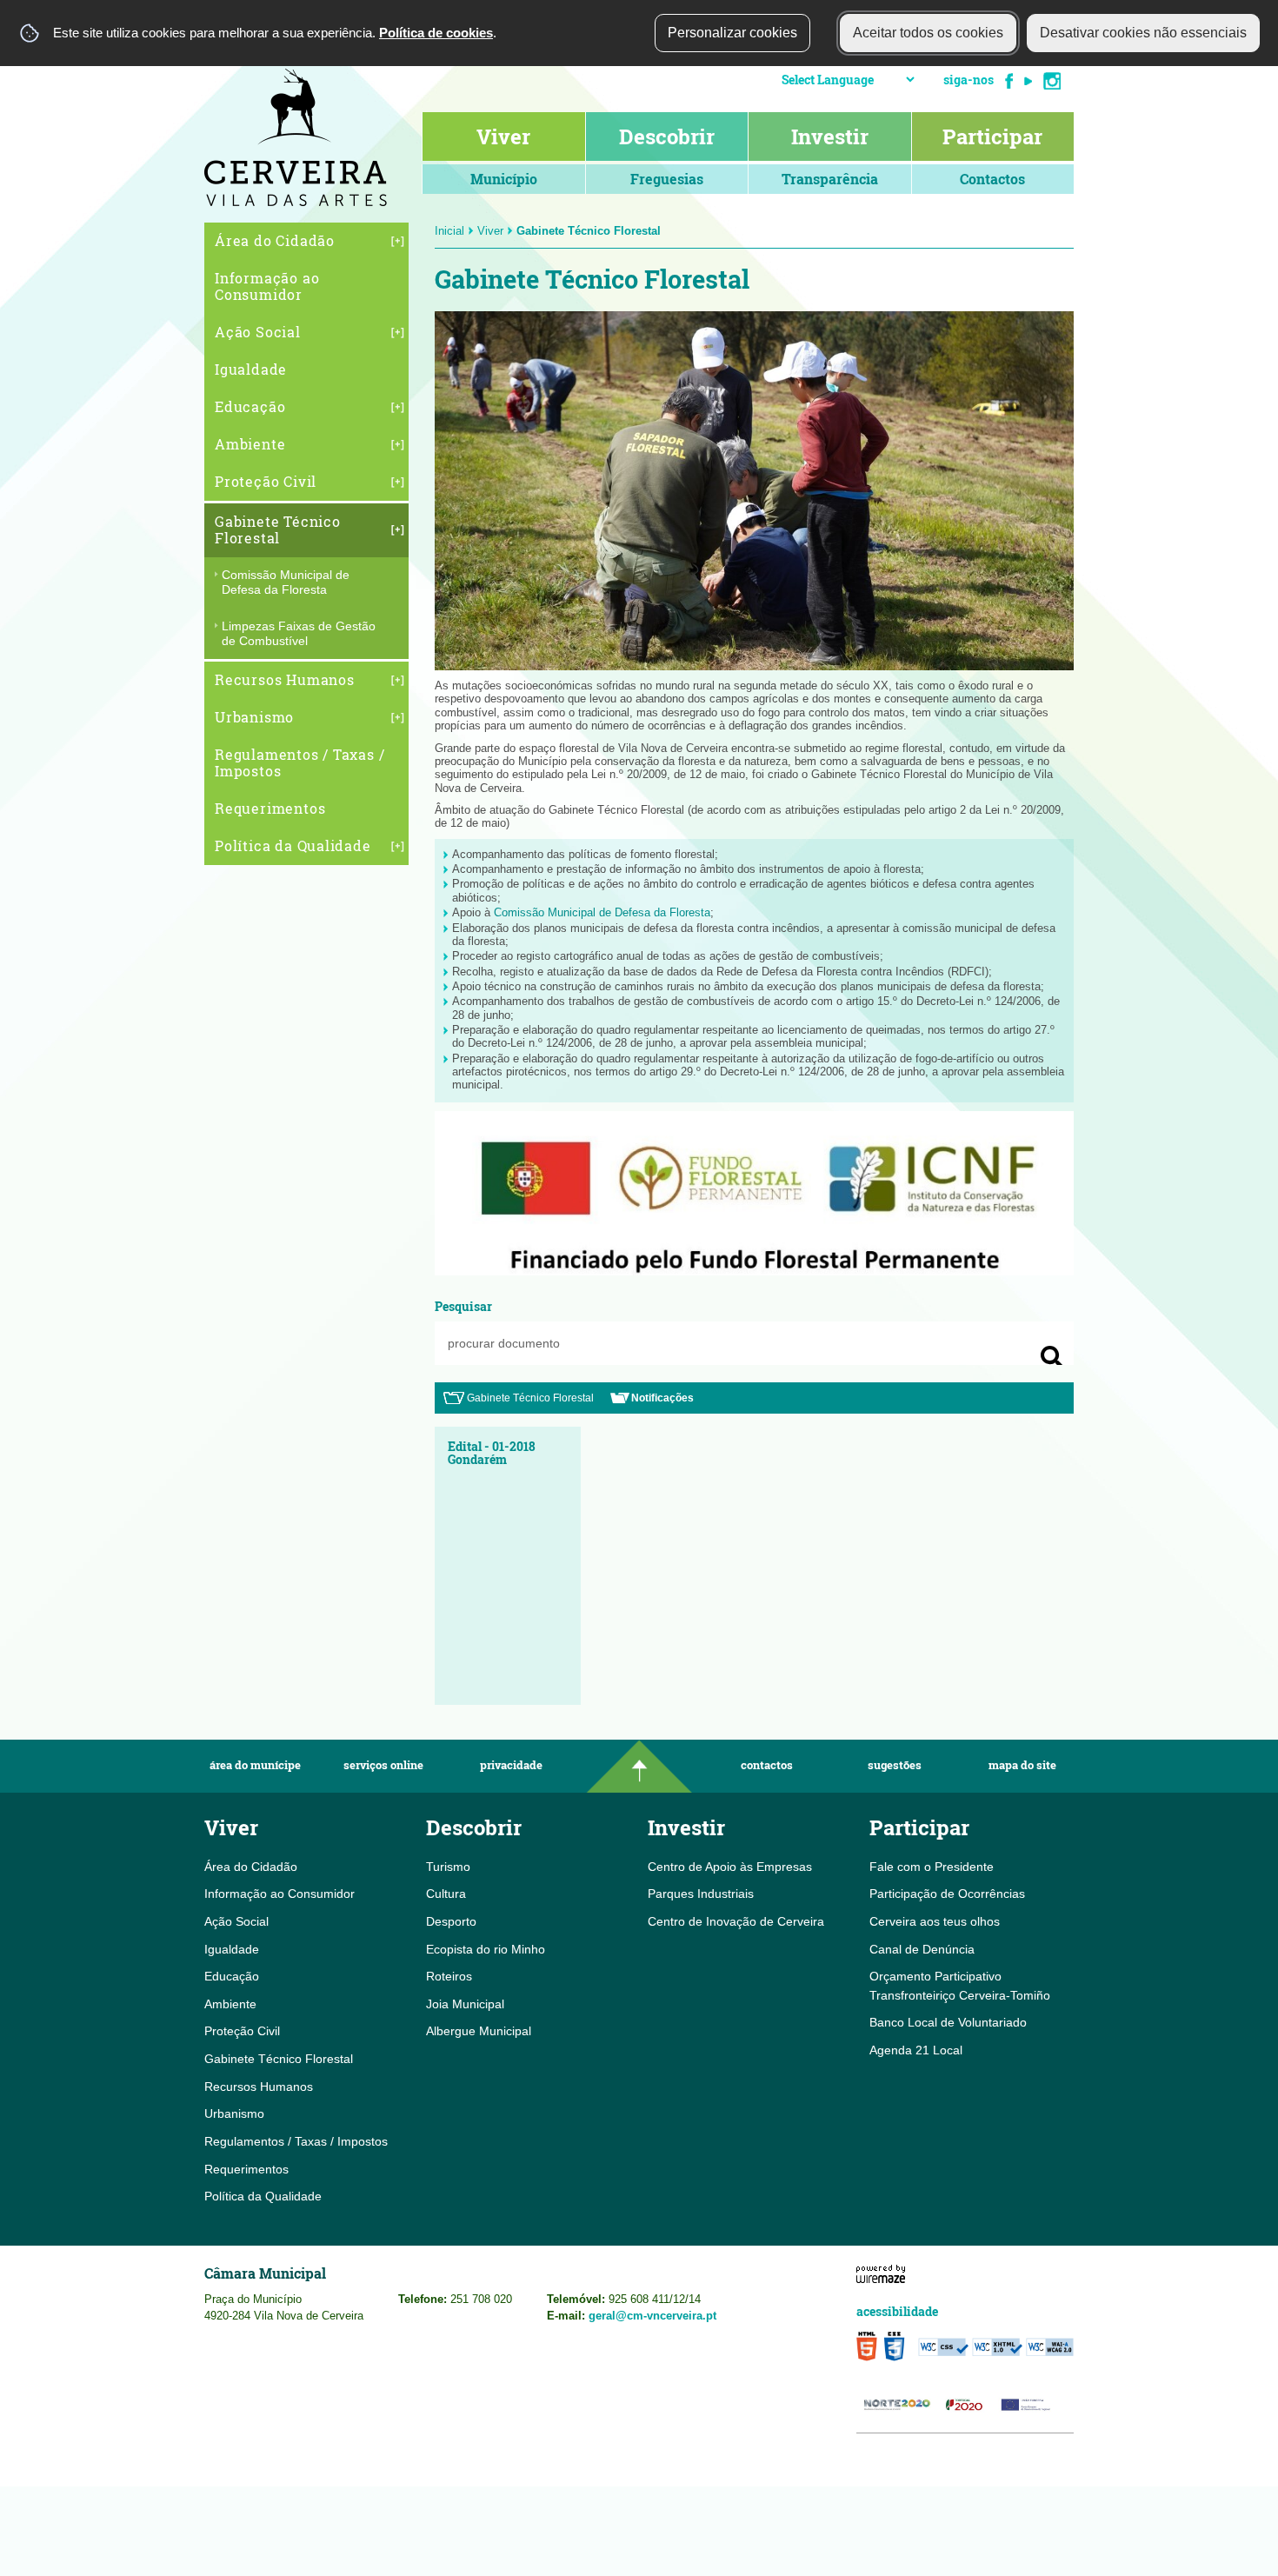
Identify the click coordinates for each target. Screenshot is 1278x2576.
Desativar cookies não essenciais (1143, 33)
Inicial (449, 231)
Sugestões (895, 1765)
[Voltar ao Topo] (639, 1766)
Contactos (767, 1765)
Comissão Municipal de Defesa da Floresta (602, 912)
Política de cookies (436, 33)
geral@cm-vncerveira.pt (652, 2316)
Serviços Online (383, 1765)
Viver (490, 231)
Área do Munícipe (255, 1765)
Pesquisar (463, 1306)
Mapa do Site (1022, 1765)
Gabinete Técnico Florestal (530, 1398)
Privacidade (511, 1765)
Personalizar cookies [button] (732, 33)
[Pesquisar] (1052, 1357)
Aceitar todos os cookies (928, 33)
